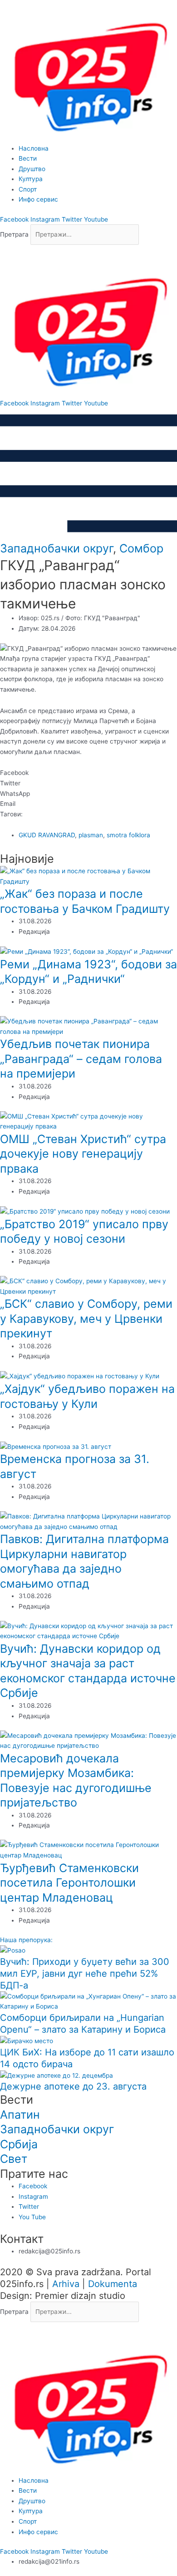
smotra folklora (128, 835)
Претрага (14, 234)
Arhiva (66, 2284)
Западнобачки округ (57, 548)
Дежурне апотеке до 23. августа (73, 2086)
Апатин (20, 2115)
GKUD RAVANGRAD (47, 835)
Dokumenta (113, 2284)
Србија (19, 2144)
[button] (88, 250)
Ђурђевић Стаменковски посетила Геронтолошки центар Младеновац (69, 1883)
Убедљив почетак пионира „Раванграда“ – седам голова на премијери (81, 1059)
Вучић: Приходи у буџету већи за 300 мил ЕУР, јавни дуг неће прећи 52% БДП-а (85, 1974)
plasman (91, 835)
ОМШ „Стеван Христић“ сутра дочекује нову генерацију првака (83, 1154)
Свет (14, 2159)
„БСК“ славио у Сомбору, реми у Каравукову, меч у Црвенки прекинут (86, 1318)
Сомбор (141, 548)
